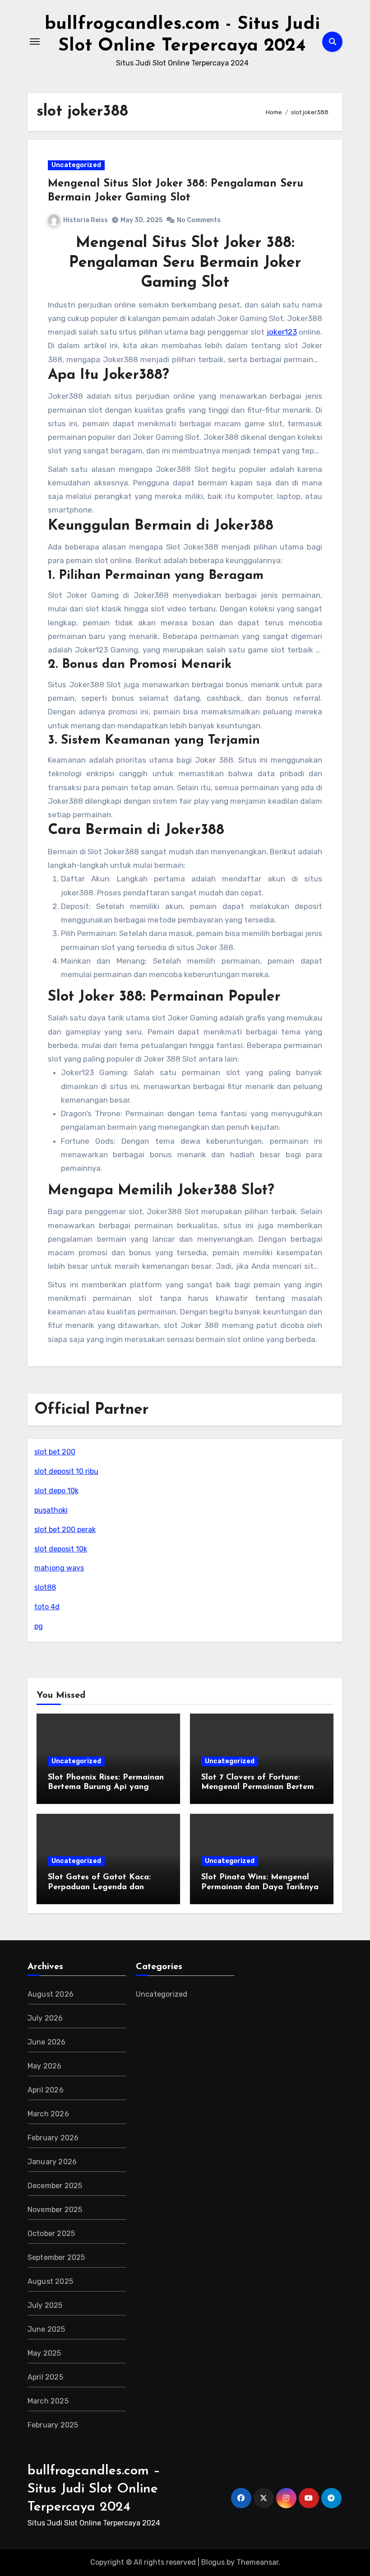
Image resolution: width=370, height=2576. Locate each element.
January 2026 (52, 2162)
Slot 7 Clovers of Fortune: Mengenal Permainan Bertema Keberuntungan (260, 1787)
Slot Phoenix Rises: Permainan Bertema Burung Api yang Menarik (106, 1787)
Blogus (213, 2562)
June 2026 (47, 2042)
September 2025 (56, 2257)
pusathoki (51, 1510)
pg (39, 1626)
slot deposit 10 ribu (66, 1471)
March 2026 (48, 2114)
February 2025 (53, 2425)
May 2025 (44, 2353)
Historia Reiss (86, 220)
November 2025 (55, 2210)
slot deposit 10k (61, 1549)
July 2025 (45, 2305)
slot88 (45, 1587)
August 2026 (51, 1994)
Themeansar (257, 2562)
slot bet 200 (55, 1452)
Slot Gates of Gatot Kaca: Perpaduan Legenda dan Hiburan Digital (99, 1887)
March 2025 (48, 2401)
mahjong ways (59, 1568)
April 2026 (46, 2090)
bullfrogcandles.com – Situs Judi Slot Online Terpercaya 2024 (94, 2489)
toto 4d (47, 1607)
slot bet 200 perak (65, 1530)
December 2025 (55, 2186)
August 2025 (50, 2281)
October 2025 (51, 2234)
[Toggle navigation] (35, 42)
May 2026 (45, 2066)
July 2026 (45, 2018)
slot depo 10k (56, 1491)
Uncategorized (76, 165)
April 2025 (45, 2377)
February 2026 (53, 2138)
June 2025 (46, 2329)
